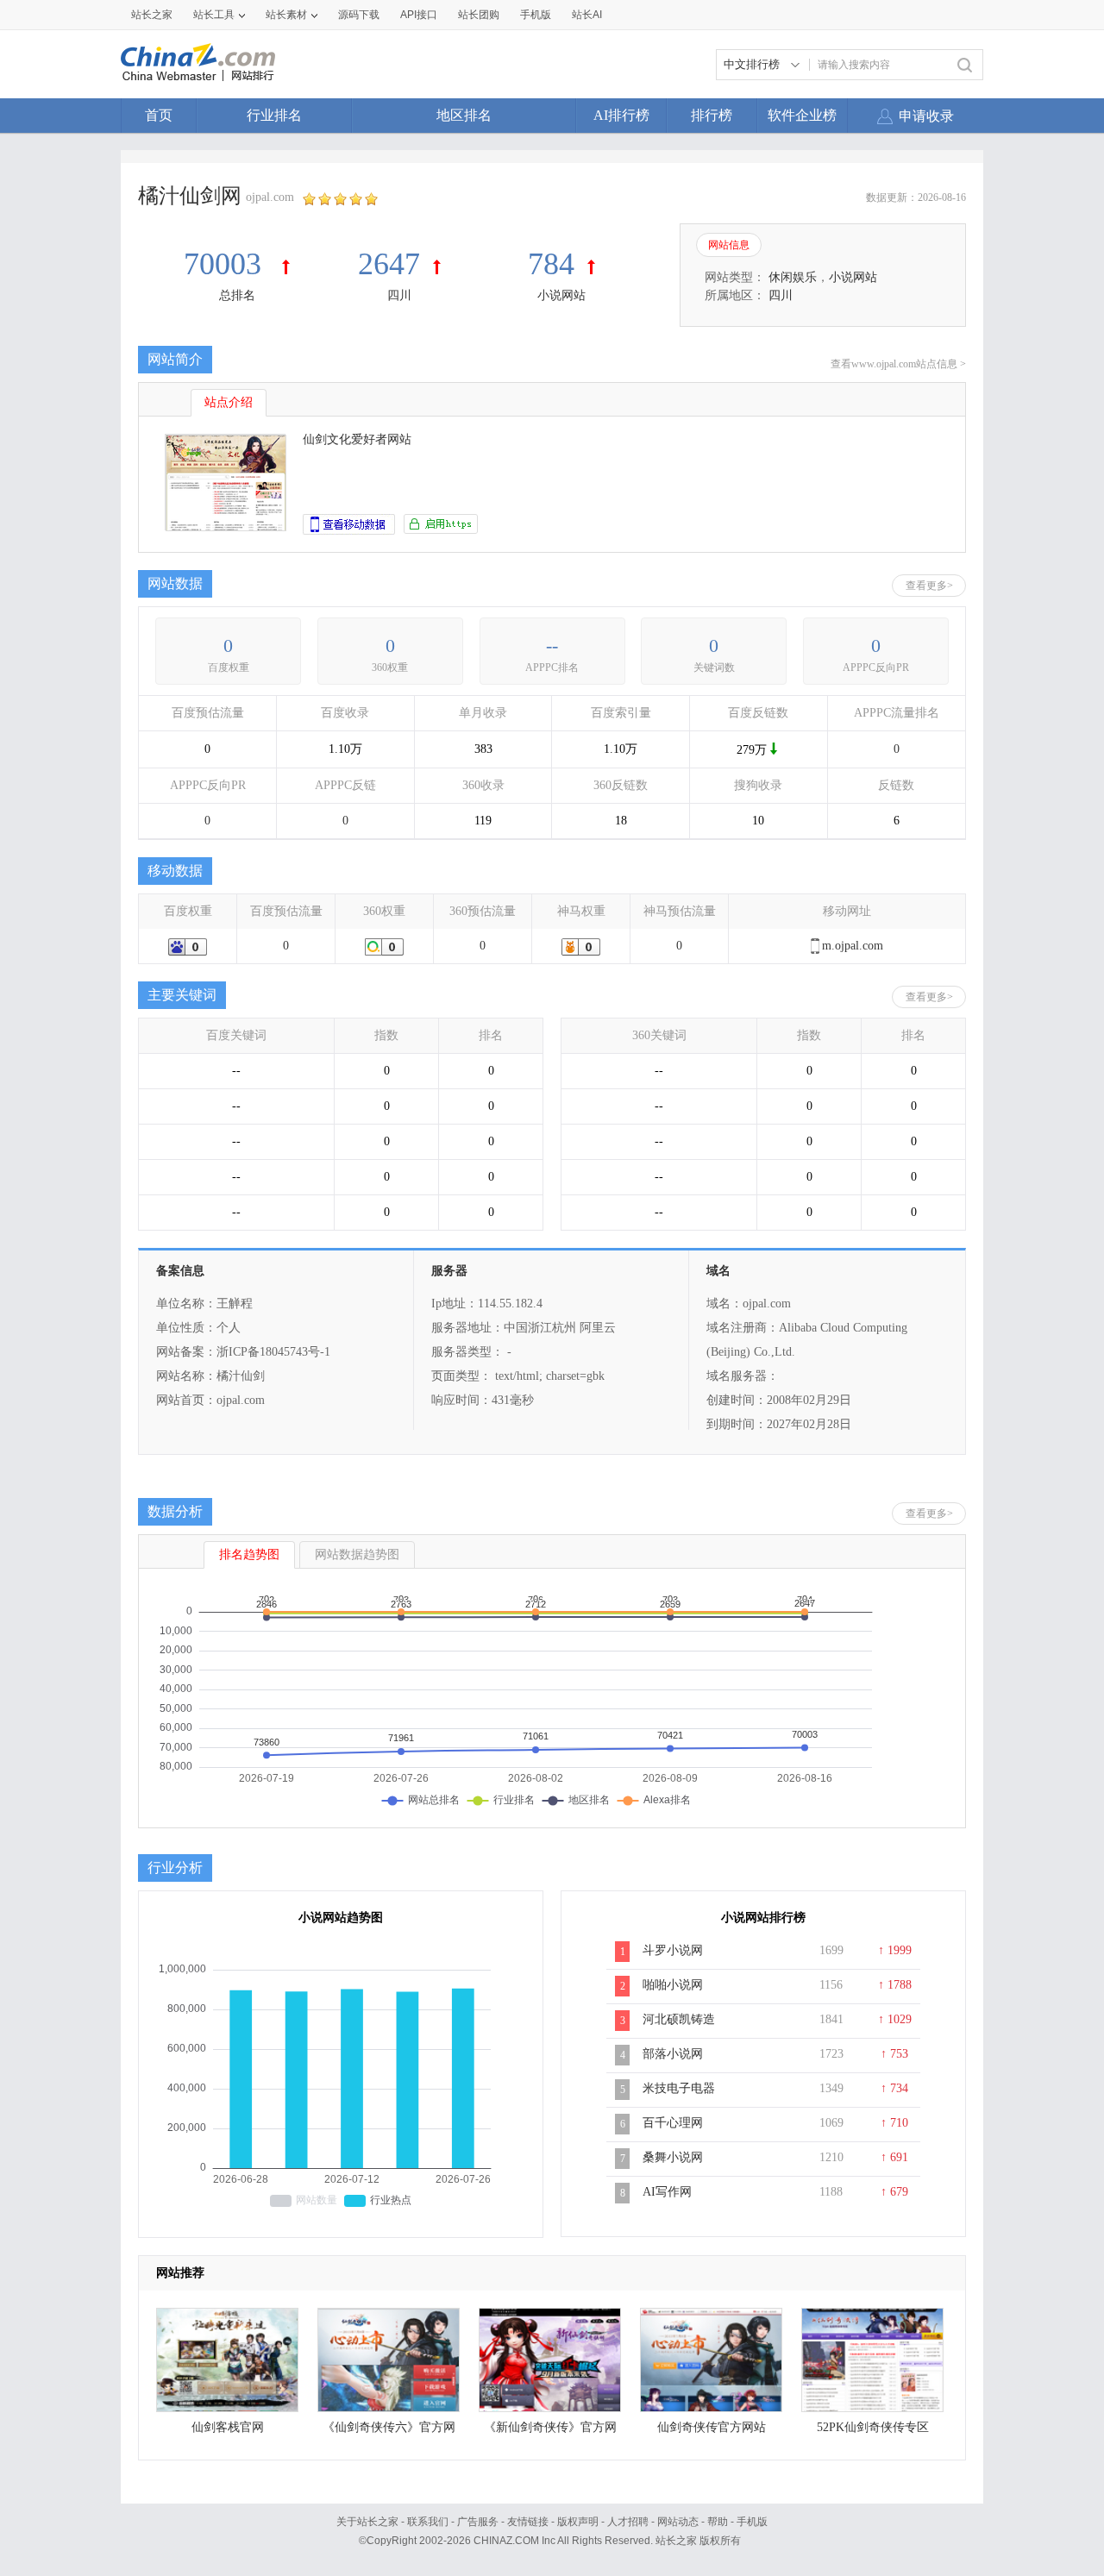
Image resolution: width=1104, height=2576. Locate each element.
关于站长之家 (367, 2522)
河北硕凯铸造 (679, 2019)
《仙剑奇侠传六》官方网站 (389, 2432)
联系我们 (428, 2522)
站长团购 (479, 15)
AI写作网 (667, 2192)
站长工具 (214, 15)
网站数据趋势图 (357, 1554)
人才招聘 (628, 2522)
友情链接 (528, 2522)
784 (551, 264)
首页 (159, 115)
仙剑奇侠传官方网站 (712, 2427)
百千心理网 (673, 2123)
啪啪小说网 (673, 1985)
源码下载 (359, 15)
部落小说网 (673, 2054)
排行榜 (712, 115)
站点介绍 (229, 402)
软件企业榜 (802, 115)
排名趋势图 (249, 1554)
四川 (399, 295)
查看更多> (929, 586)
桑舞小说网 (673, 2157)
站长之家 (152, 15)
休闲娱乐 (793, 277)
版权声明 (578, 2522)
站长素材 (286, 15)
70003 (226, 264)
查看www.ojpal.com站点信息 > (898, 364)
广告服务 (478, 2522)
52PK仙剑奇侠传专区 (873, 2427)
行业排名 (274, 115)
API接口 (419, 15)
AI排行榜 (621, 115)
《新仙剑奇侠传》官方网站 (550, 2432)
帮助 (718, 2522)
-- (552, 646)
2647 (389, 264)
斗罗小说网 (673, 1950)
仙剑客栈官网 (228, 2427)
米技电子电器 (679, 2088)
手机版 (752, 2522)
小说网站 (561, 295)
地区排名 (464, 115)
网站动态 (678, 2522)
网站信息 (729, 245)
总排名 (237, 295)
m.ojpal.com (853, 946)
